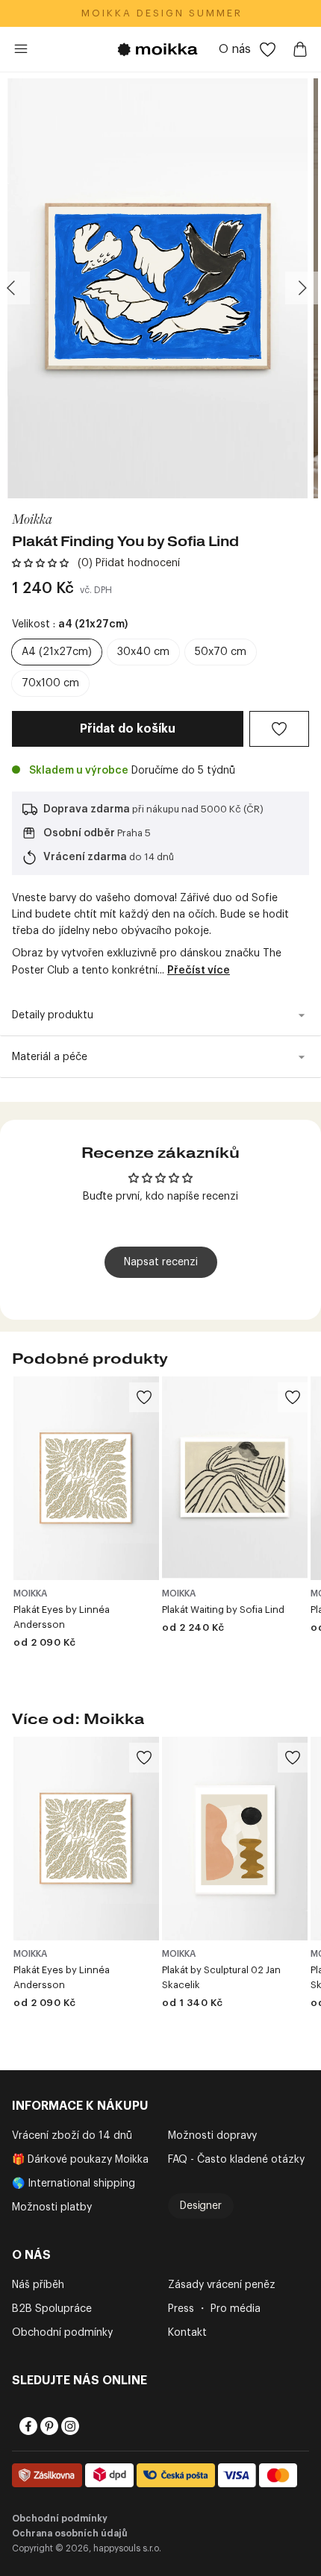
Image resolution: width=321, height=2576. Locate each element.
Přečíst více (199, 971)
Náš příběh (38, 2285)
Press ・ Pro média (214, 2309)
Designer (201, 2206)
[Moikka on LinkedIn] (90, 2426)
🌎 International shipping (74, 2184)
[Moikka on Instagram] (69, 2426)
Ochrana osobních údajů (70, 2533)
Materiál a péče (50, 1057)
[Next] (302, 288)
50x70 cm (221, 652)
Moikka (32, 518)
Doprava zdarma (87, 809)
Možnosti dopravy (212, 2136)
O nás (235, 49)
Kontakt (187, 2333)
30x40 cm (143, 652)
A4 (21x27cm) (57, 652)
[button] (40, 563)
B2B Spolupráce (52, 2309)
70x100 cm (50, 683)
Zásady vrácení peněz (222, 2285)
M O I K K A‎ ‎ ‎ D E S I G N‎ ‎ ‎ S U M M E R (161, 13)
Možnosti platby (52, 2207)
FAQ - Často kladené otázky (236, 2160)
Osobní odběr (79, 833)
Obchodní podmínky (62, 2333)
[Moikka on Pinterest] (48, 2426)
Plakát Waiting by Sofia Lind (223, 1610)
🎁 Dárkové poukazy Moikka (80, 2160)
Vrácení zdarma (85, 857)
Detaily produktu (53, 1015)
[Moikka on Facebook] (27, 2426)
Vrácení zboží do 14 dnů (72, 2136)
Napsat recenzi (161, 1262)
